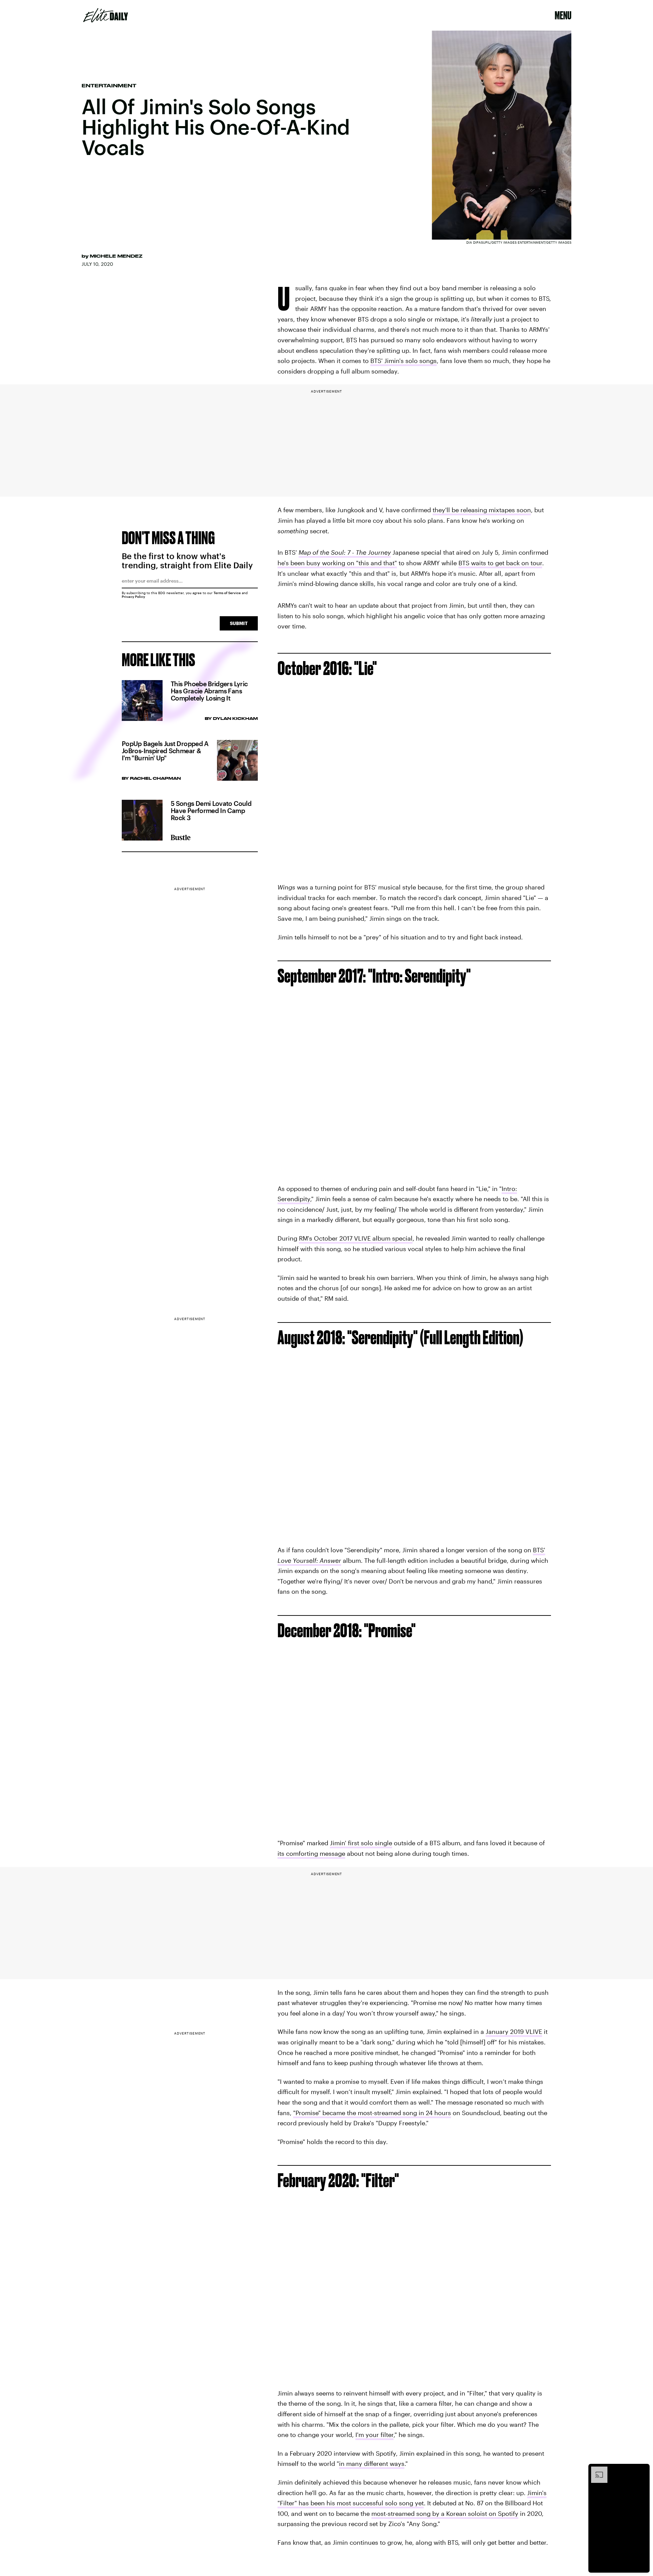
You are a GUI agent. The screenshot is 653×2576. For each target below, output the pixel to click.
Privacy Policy (133, 597)
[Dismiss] (642, 2470)
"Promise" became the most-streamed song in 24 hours (372, 2113)
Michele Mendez (116, 256)
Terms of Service (227, 593)
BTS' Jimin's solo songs (404, 361)
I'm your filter (374, 2435)
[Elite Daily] (106, 15)
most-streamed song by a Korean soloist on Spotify (445, 2513)
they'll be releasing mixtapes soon (482, 510)
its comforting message (311, 1853)
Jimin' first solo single (361, 1843)
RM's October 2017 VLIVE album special (356, 1238)
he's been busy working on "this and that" (337, 563)
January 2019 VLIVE (514, 2032)
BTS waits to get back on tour (500, 563)
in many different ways (372, 2463)
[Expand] (596, 2470)
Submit (239, 623)
